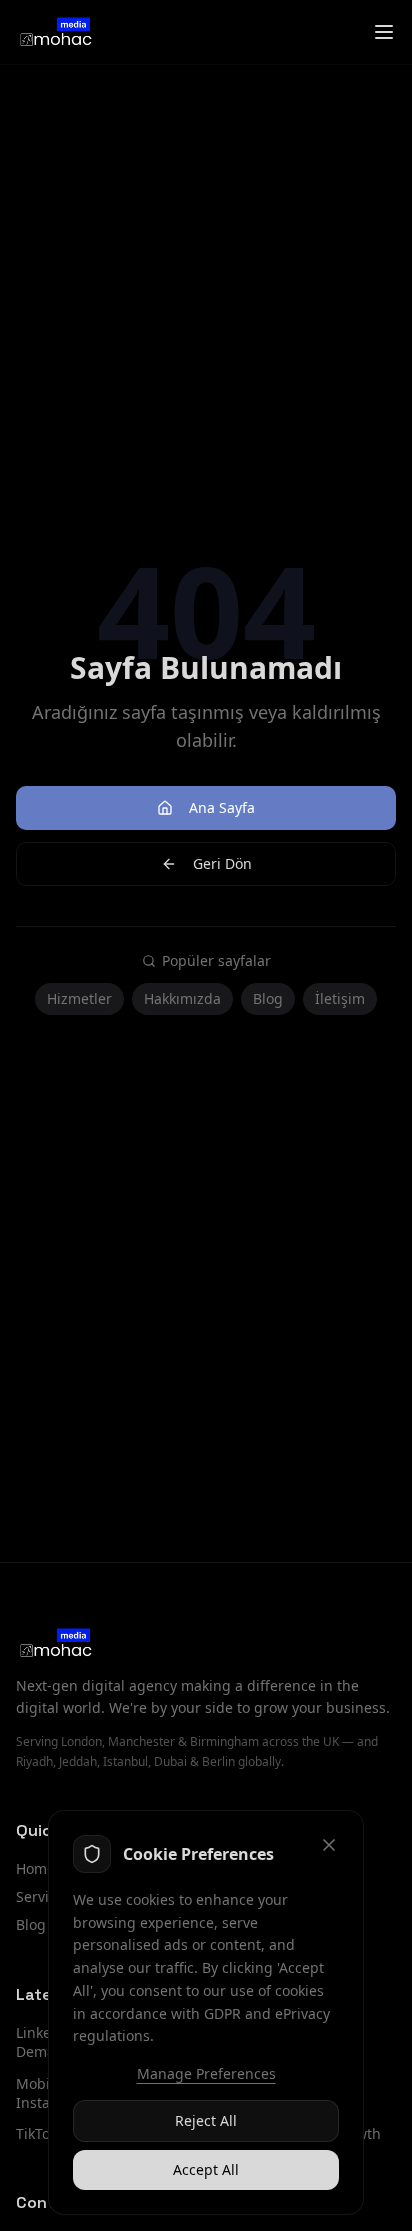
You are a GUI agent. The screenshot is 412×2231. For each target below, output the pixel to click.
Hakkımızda (182, 998)
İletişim (340, 998)
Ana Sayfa (222, 807)
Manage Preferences (206, 2073)
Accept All (206, 2169)
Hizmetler (79, 998)
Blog (268, 998)
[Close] (329, 1845)
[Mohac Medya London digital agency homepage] (54, 32)
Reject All (206, 2120)
